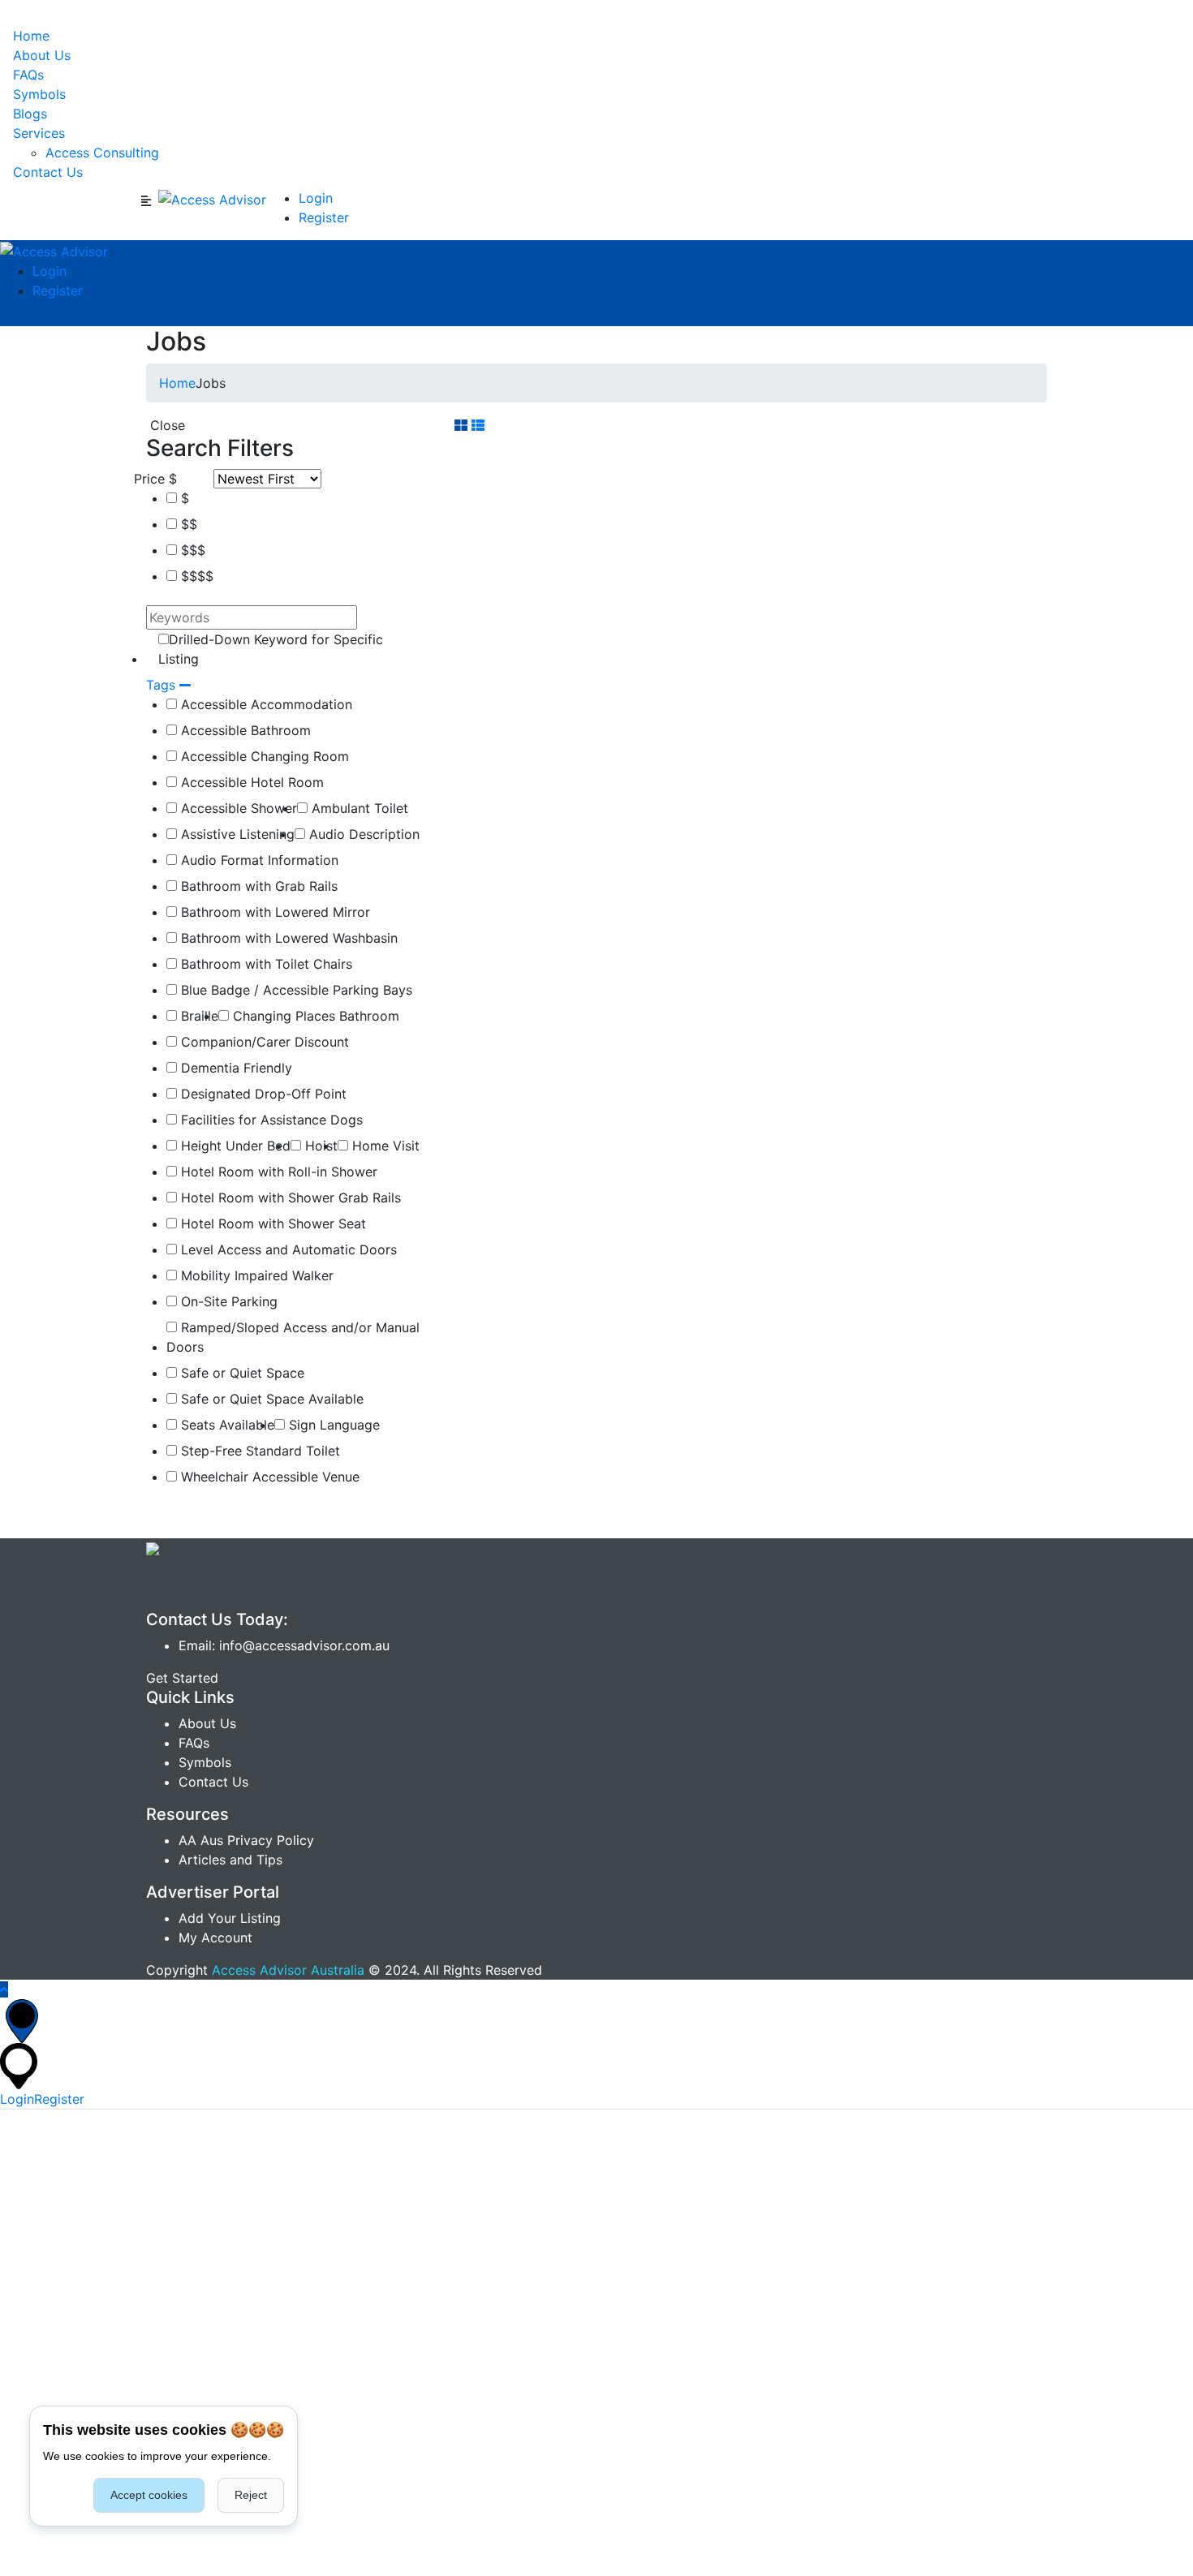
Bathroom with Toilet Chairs (265, 964)
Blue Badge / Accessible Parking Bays (295, 990)
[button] (31, 2361)
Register (324, 217)
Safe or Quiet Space (241, 1373)
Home (31, 36)
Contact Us (48, 172)
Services (39, 133)
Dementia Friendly (235, 1068)
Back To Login (44, 2566)
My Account (215, 1937)
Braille (198, 1016)
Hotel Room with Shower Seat (271, 1223)
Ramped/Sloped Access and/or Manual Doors (293, 1337)
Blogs (30, 114)
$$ (187, 524)
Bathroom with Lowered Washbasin (287, 938)
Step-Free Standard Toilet (258, 1451)
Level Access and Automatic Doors (287, 1249)
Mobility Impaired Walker (255, 1275)
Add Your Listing (230, 1918)
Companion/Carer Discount (263, 1042)
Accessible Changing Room (263, 756)
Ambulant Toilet (358, 808)
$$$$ (195, 576)
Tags (163, 685)
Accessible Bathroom (244, 730)
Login (316, 198)
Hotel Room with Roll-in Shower (277, 1172)
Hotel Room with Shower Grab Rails (289, 1198)
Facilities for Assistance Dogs (270, 1120)
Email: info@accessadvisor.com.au (284, 1645)
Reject (251, 2495)
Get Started (182, 1678)
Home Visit (384, 1146)
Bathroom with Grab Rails (257, 886)
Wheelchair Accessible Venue (268, 1477)
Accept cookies (149, 2495)
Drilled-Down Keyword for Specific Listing (271, 649)
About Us (42, 55)
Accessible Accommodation (265, 704)
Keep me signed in (69, 2259)
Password (30, 2189)
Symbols (39, 94)
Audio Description (362, 834)
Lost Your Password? (674, 2259)
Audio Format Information (258, 860)
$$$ (191, 550)
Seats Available (226, 1425)
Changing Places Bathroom (314, 1016)
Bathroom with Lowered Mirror (273, 912)
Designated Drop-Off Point (262, 1094)
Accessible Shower (237, 808)
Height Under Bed (234, 1146)
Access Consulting (102, 153)
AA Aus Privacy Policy (246, 1840)
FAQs (28, 75)
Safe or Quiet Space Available (270, 1399)
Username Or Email (59, 2119)
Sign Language (332, 1425)
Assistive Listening (236, 834)
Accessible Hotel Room (250, 782)
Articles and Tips (230, 1860)
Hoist (319, 1146)
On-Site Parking (227, 1301)
